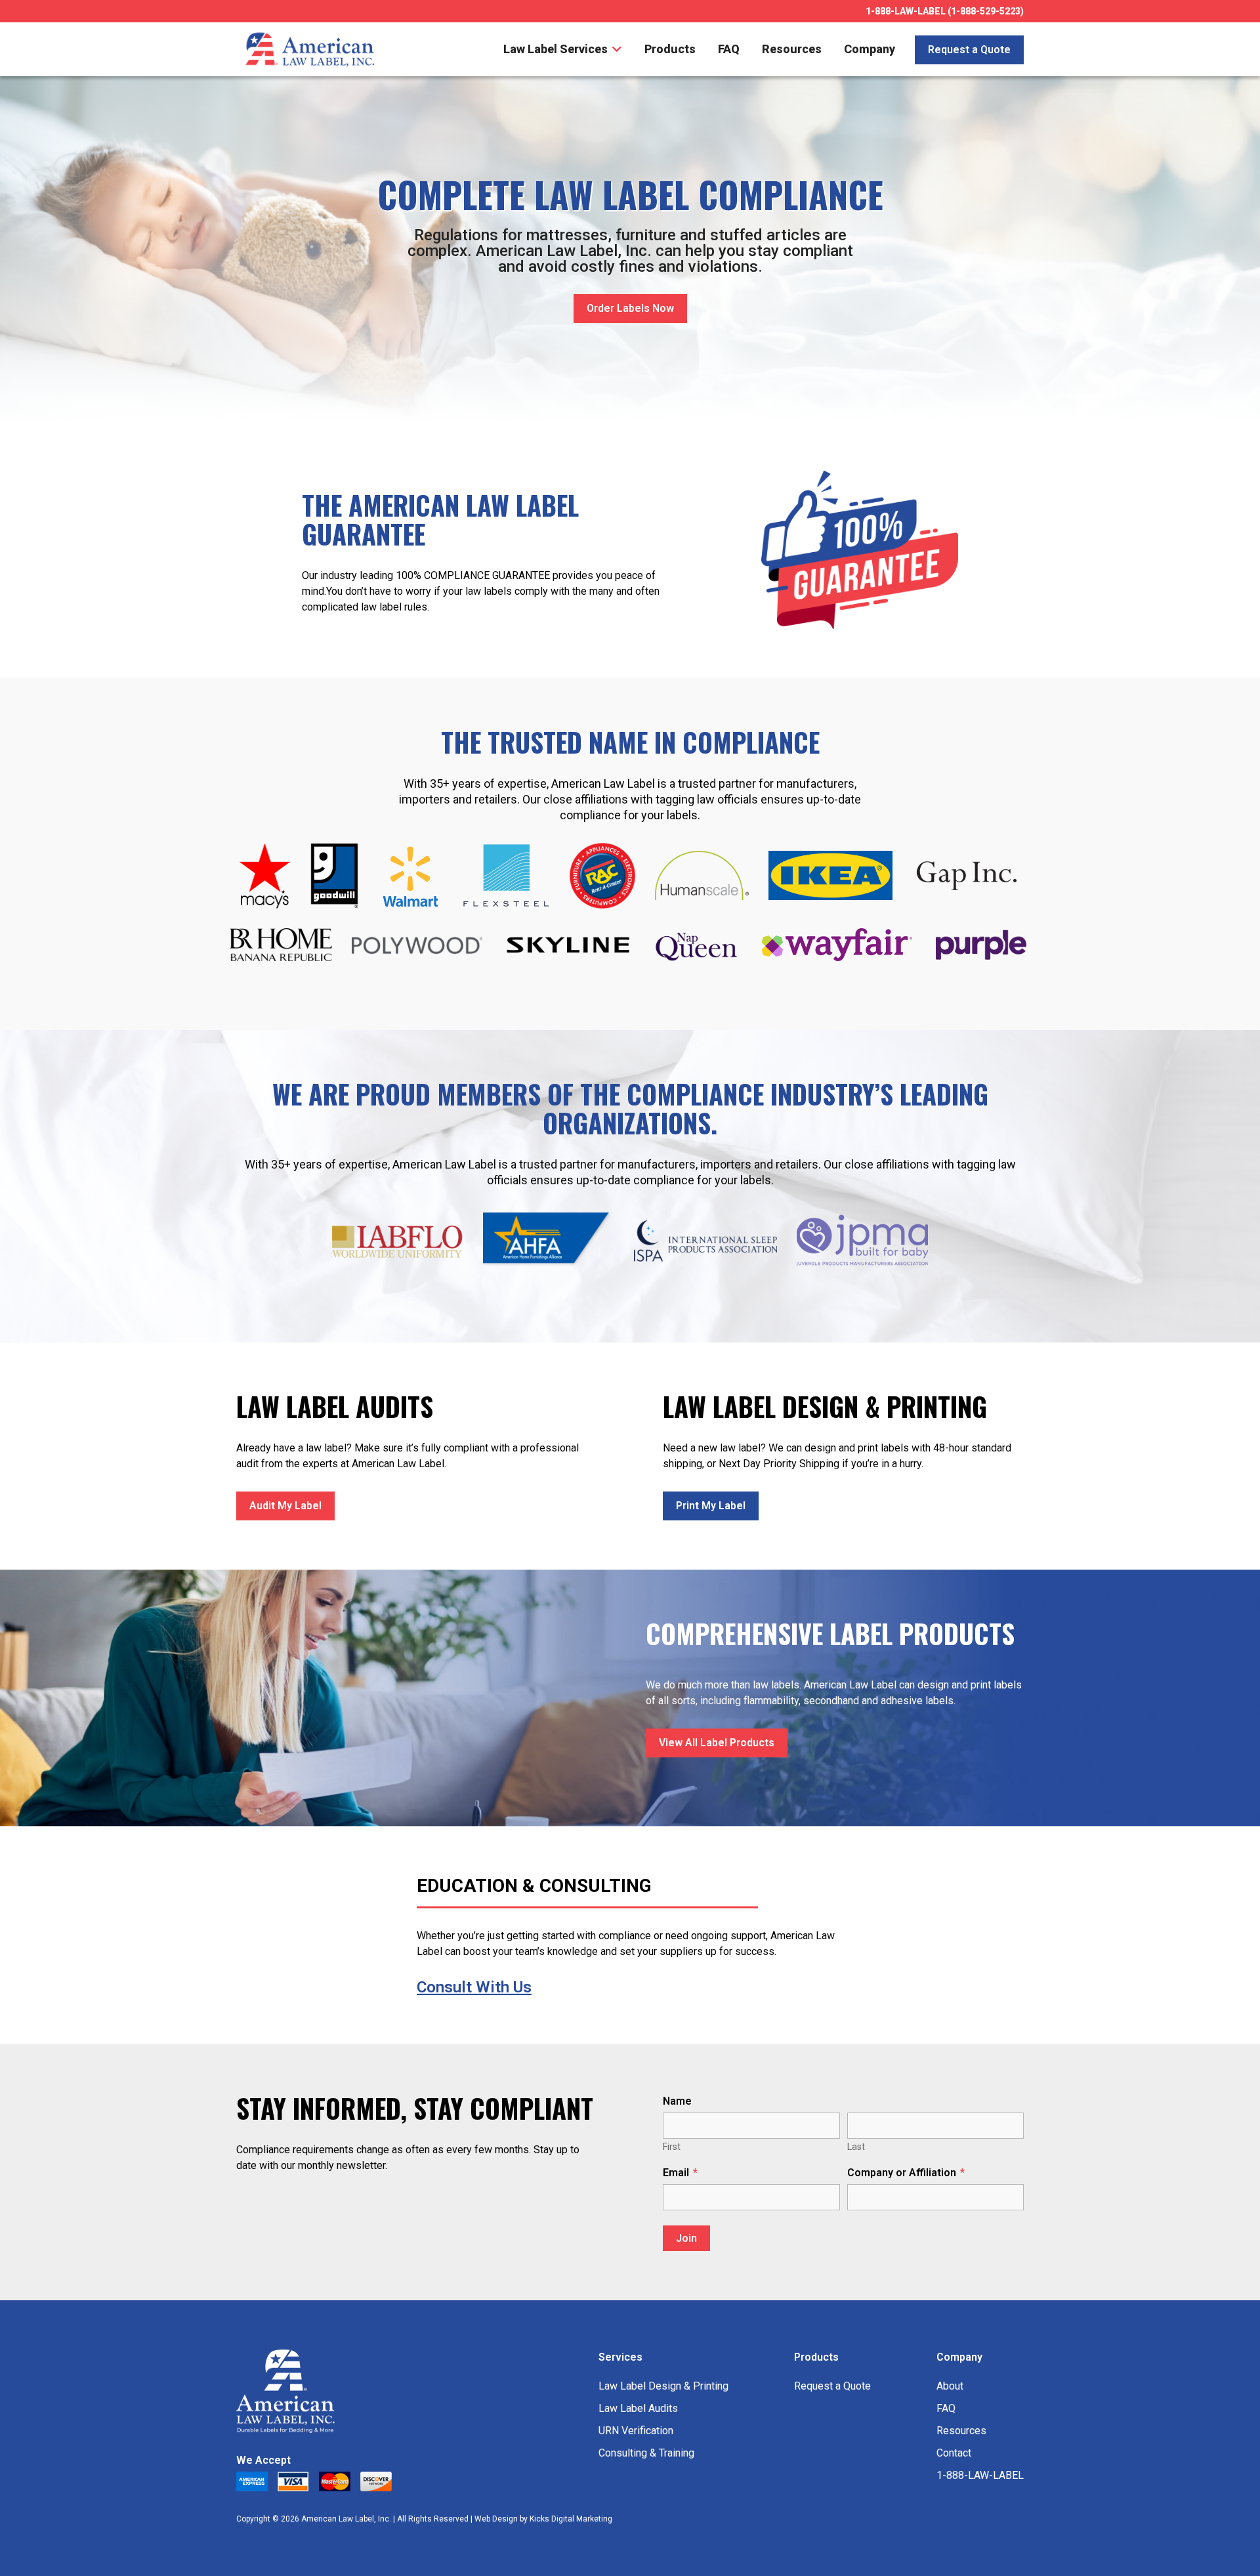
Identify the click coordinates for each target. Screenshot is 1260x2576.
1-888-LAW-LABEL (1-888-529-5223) (945, 11)
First (672, 2147)
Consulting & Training (646, 2453)
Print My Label (711, 1506)
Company (870, 49)
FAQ (729, 49)
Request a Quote (969, 50)
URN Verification (636, 2431)
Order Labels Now (630, 308)
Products (670, 49)
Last (856, 2147)
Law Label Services (557, 49)
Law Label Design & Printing (663, 2386)
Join (686, 2238)
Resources (792, 49)
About (950, 2386)
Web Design (496, 2519)
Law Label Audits (638, 2408)
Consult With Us (474, 1987)
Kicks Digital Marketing (571, 2519)
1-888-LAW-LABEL (980, 2475)
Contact (954, 2453)
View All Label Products (717, 1743)
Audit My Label (285, 1506)
